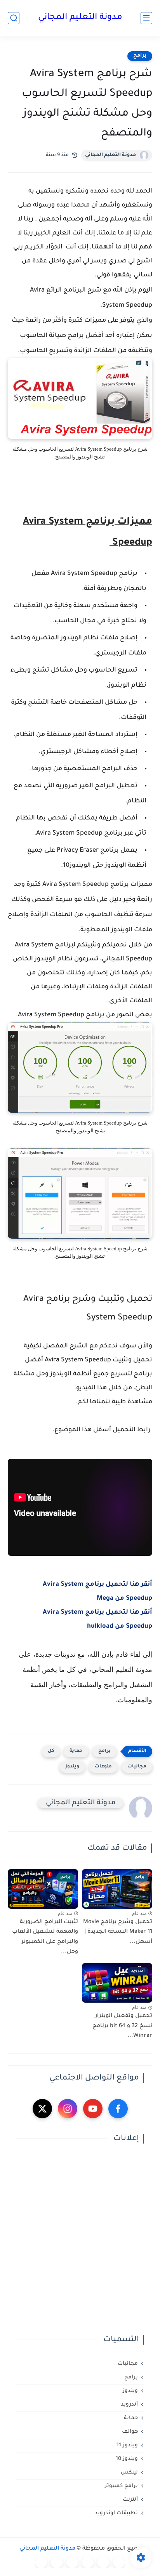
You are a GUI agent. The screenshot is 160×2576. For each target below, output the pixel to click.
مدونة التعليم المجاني (80, 18)
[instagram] (68, 2109)
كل (51, 1751)
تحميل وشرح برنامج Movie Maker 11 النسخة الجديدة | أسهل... (118, 1932)
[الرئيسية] (119, 2562)
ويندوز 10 (127, 2459)
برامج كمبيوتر (121, 2486)
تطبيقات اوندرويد (116, 2513)
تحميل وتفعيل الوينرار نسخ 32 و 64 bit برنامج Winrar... (122, 2026)
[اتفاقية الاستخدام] (88, 2562)
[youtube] (93, 2109)
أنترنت (130, 2500)
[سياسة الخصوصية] (103, 2562)
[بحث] (14, 18)
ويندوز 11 (127, 2445)
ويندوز (72, 1767)
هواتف (130, 2432)
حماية (76, 1751)
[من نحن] (72, 2562)
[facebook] (118, 2109)
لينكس (129, 2473)
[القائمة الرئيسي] (146, 18)
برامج (140, 56)
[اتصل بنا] (41, 2562)
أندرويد (129, 2405)
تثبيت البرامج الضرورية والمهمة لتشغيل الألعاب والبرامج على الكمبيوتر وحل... (45, 1937)
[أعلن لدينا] (57, 2562)
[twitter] (42, 2109)
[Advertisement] (80, 2239)
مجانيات (137, 1767)
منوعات (103, 1767)
